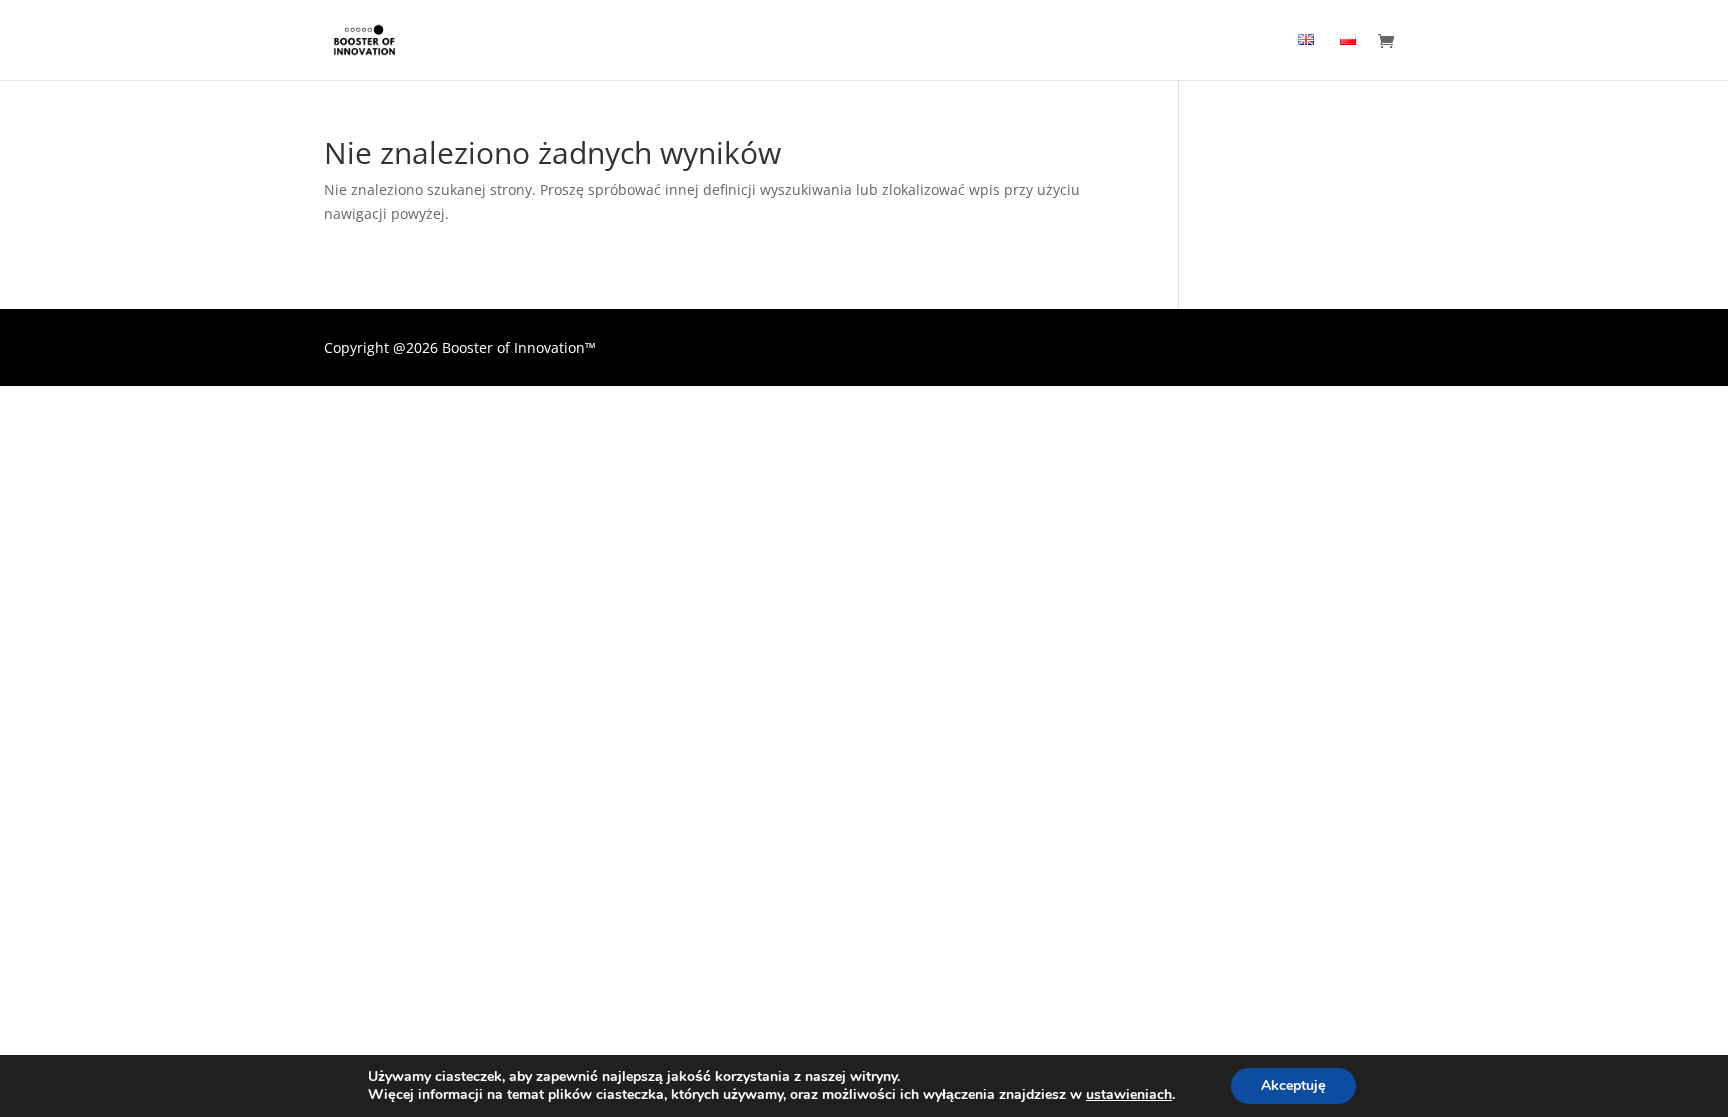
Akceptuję (1293, 1085)
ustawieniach (1129, 1095)
